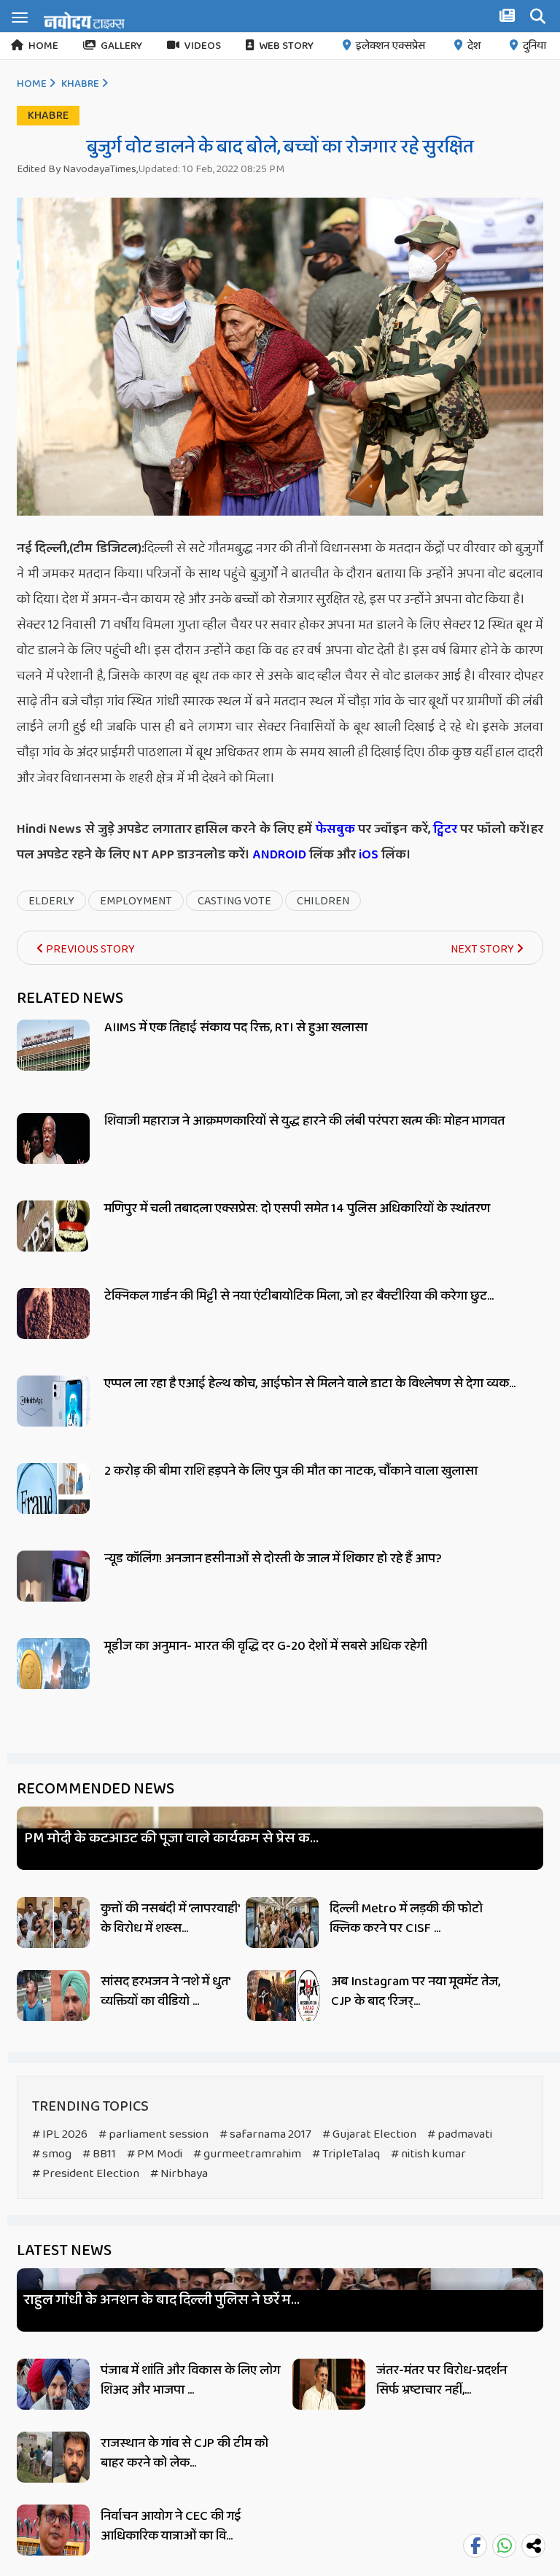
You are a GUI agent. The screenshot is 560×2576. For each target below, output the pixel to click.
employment (136, 901)
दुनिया (534, 46)
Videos (203, 46)
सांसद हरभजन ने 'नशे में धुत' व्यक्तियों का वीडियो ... (165, 1991)
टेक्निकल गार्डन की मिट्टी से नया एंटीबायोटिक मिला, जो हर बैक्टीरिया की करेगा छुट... (299, 1296)
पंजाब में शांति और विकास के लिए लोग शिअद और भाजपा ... (190, 2380)
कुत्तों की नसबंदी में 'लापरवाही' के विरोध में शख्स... (170, 1919)
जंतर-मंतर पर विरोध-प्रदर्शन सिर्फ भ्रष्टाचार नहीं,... (442, 2380)
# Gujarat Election (369, 2134)
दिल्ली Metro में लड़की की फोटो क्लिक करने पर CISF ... (406, 1919)
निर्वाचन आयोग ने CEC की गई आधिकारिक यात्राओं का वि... (171, 2526)
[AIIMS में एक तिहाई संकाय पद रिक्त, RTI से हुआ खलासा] (53, 1062)
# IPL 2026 (60, 2134)
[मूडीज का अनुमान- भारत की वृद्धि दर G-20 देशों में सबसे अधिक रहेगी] (53, 1680)
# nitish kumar (428, 2154)
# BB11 (99, 2154)
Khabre (80, 84)
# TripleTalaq (346, 2154)
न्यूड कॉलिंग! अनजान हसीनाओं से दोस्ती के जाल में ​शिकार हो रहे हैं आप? (273, 1559)
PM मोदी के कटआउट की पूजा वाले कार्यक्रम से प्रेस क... (171, 1838)
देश (474, 46)
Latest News (64, 2251)
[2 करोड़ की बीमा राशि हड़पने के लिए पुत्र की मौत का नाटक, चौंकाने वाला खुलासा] (53, 1505)
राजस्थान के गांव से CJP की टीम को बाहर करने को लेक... (184, 2453)
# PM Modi (155, 2154)
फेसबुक (335, 829)
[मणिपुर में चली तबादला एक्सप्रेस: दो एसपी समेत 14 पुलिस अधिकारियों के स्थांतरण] (53, 1242)
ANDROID (278, 855)
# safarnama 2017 (265, 2134)
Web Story (286, 46)
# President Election (86, 2174)
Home (43, 46)
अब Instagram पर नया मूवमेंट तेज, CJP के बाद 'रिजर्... (416, 1991)
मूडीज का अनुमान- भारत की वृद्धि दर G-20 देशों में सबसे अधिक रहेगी (266, 1646)
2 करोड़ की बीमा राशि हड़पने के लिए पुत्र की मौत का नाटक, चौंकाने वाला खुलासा (291, 1471)
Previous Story (89, 949)
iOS (367, 855)
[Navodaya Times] (84, 20)
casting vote (234, 901)
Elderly (51, 901)
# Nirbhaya (179, 2174)
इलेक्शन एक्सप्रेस (390, 46)
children (323, 901)
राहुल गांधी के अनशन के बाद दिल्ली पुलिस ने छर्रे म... (162, 2300)
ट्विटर (445, 829)
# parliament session (153, 2134)
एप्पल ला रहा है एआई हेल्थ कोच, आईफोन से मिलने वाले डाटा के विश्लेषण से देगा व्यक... (310, 1384)
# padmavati (460, 2134)
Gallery (121, 46)
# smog (52, 2154)
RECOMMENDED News (96, 1789)
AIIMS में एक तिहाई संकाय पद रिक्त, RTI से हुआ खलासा (236, 1028)
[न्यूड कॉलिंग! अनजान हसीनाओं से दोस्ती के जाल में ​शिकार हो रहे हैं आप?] (53, 1592)
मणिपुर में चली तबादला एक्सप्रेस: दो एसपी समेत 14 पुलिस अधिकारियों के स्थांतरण (297, 1209)
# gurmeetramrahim (247, 2154)
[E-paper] (509, 18)
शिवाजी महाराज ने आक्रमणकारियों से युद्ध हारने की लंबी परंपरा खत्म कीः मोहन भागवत (304, 1121)
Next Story (483, 949)
